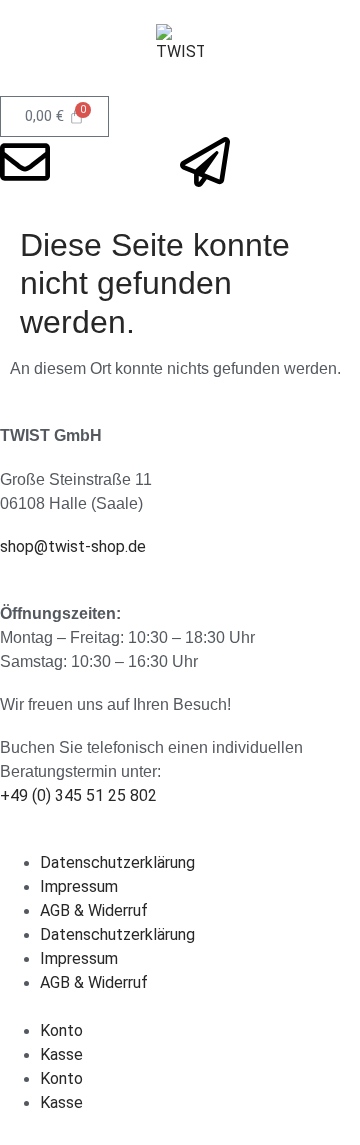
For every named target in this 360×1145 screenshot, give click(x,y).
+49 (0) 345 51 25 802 (78, 795)
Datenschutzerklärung (117, 862)
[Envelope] (25, 162)
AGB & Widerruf (94, 910)
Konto (61, 1030)
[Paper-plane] (205, 162)
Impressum (79, 886)
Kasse (61, 1054)
